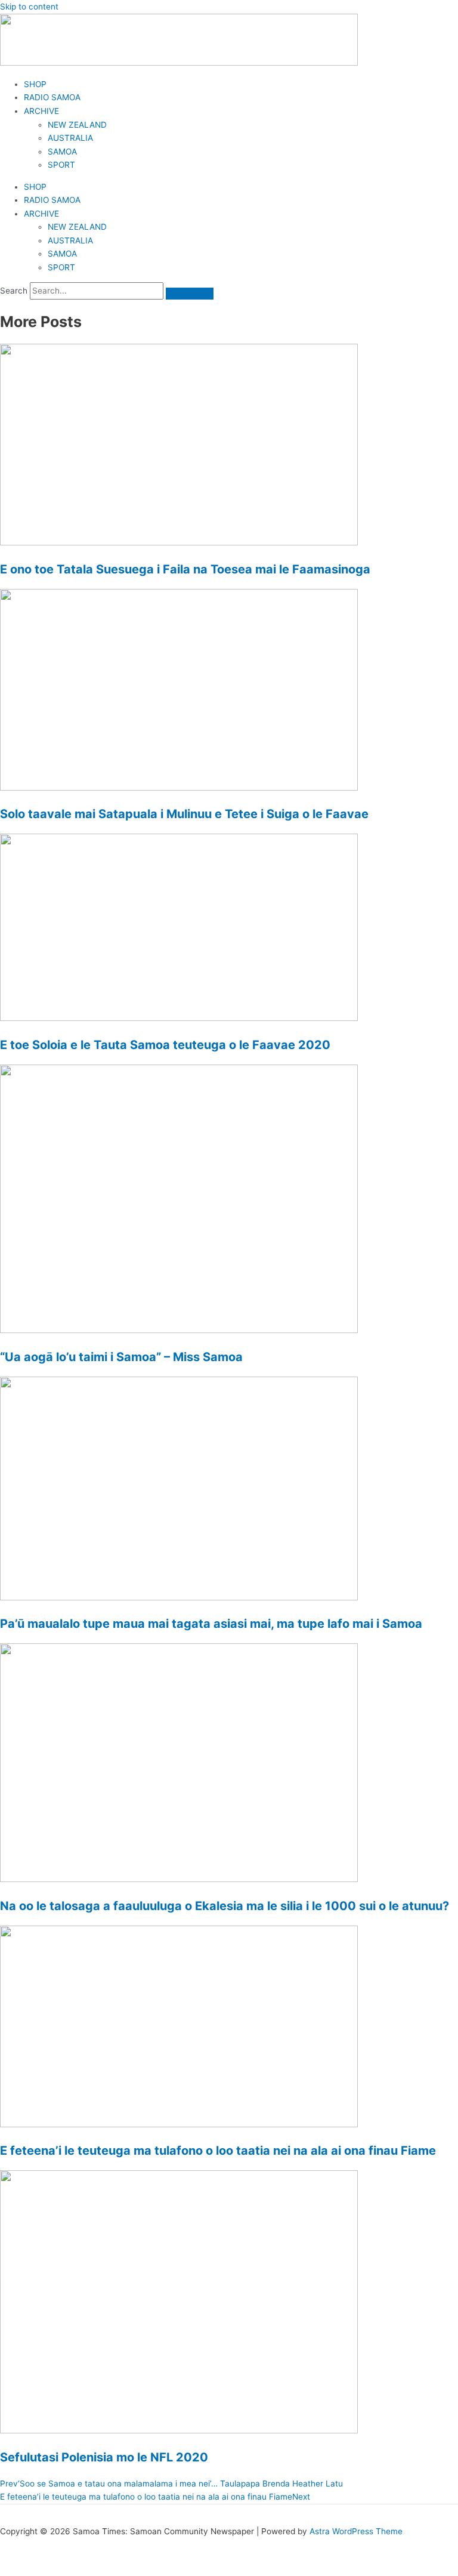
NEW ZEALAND (77, 125)
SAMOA (62, 152)
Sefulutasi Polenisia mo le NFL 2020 (104, 2457)
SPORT (61, 165)
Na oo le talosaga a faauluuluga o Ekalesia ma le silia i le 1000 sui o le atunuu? (225, 1906)
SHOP (35, 84)
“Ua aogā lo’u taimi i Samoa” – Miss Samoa (121, 1357)
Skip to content (29, 7)
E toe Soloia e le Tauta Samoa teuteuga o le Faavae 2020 (165, 1045)
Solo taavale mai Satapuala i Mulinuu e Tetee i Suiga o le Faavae (184, 814)
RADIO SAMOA (52, 97)
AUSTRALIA (70, 138)
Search (14, 291)
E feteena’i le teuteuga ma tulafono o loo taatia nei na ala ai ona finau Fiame (218, 2151)
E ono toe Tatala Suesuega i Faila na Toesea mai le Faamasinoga (185, 569)
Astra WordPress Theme (356, 2531)
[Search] (190, 294)
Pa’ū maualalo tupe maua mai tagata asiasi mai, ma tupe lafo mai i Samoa (211, 1624)
